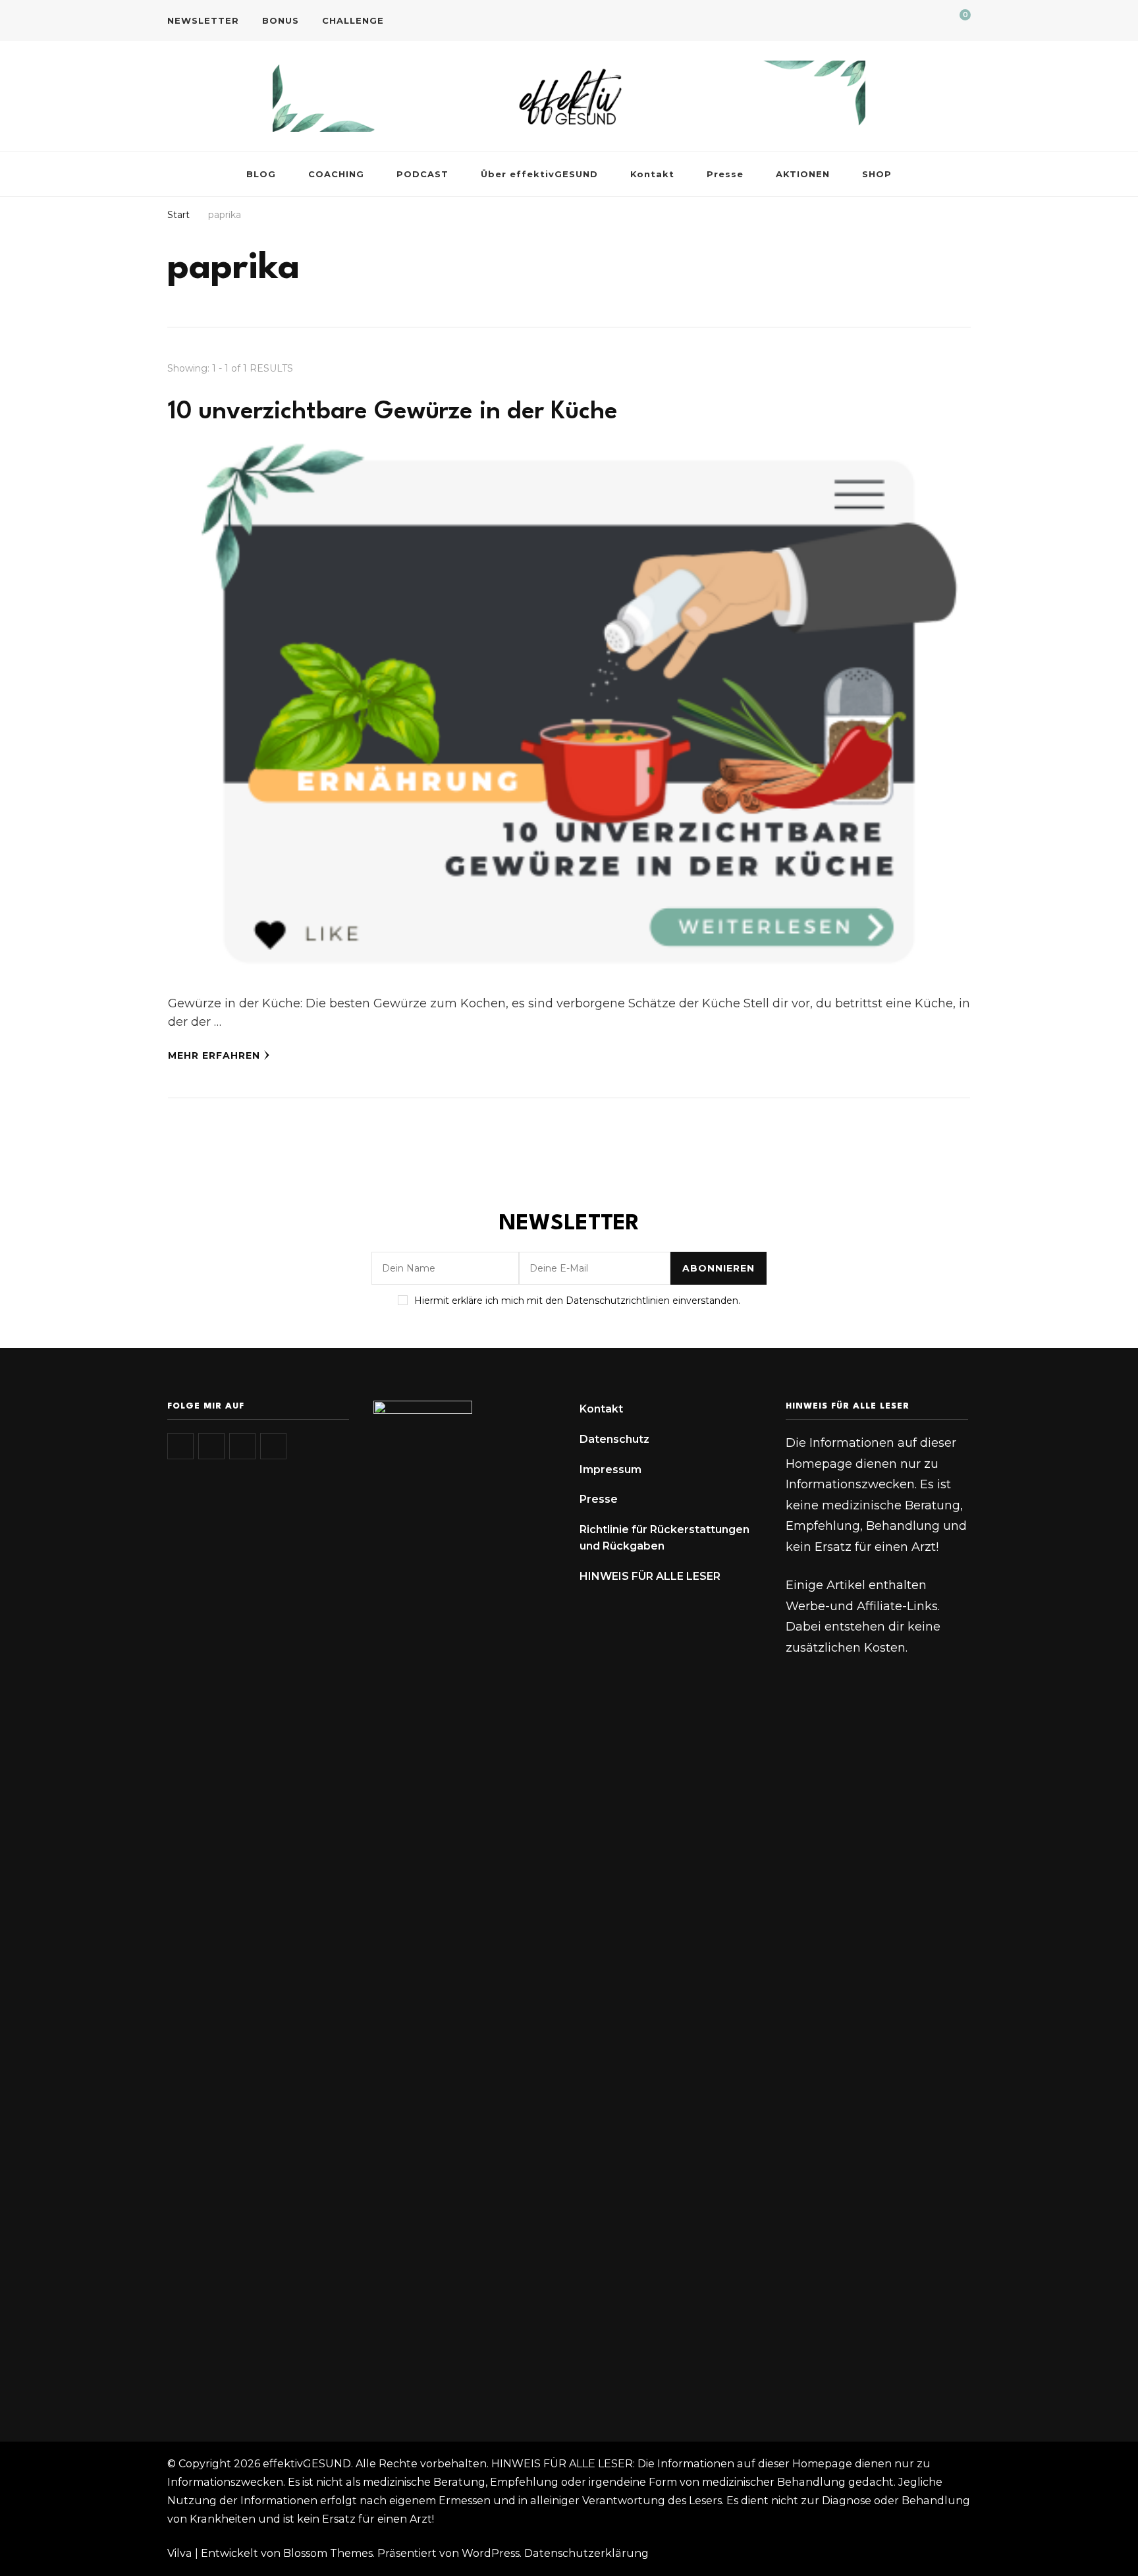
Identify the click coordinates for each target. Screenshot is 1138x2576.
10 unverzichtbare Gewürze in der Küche (393, 412)
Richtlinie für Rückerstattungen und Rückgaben (664, 1538)
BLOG (261, 174)
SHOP (877, 174)
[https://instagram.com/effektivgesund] (180, 1446)
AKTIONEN (803, 174)
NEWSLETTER (203, 20)
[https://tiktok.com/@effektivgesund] (211, 1446)
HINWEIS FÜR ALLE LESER (650, 1576)
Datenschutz (614, 1439)
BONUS (281, 20)
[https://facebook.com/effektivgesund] (242, 1446)
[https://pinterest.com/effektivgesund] (273, 1446)
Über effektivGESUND (539, 174)
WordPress (491, 2553)
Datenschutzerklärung (586, 2553)
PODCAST (422, 174)
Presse (725, 174)
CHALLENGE (353, 20)
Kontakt (652, 174)
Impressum (610, 1470)
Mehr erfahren (214, 1055)
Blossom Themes (328, 2553)
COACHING (336, 174)
